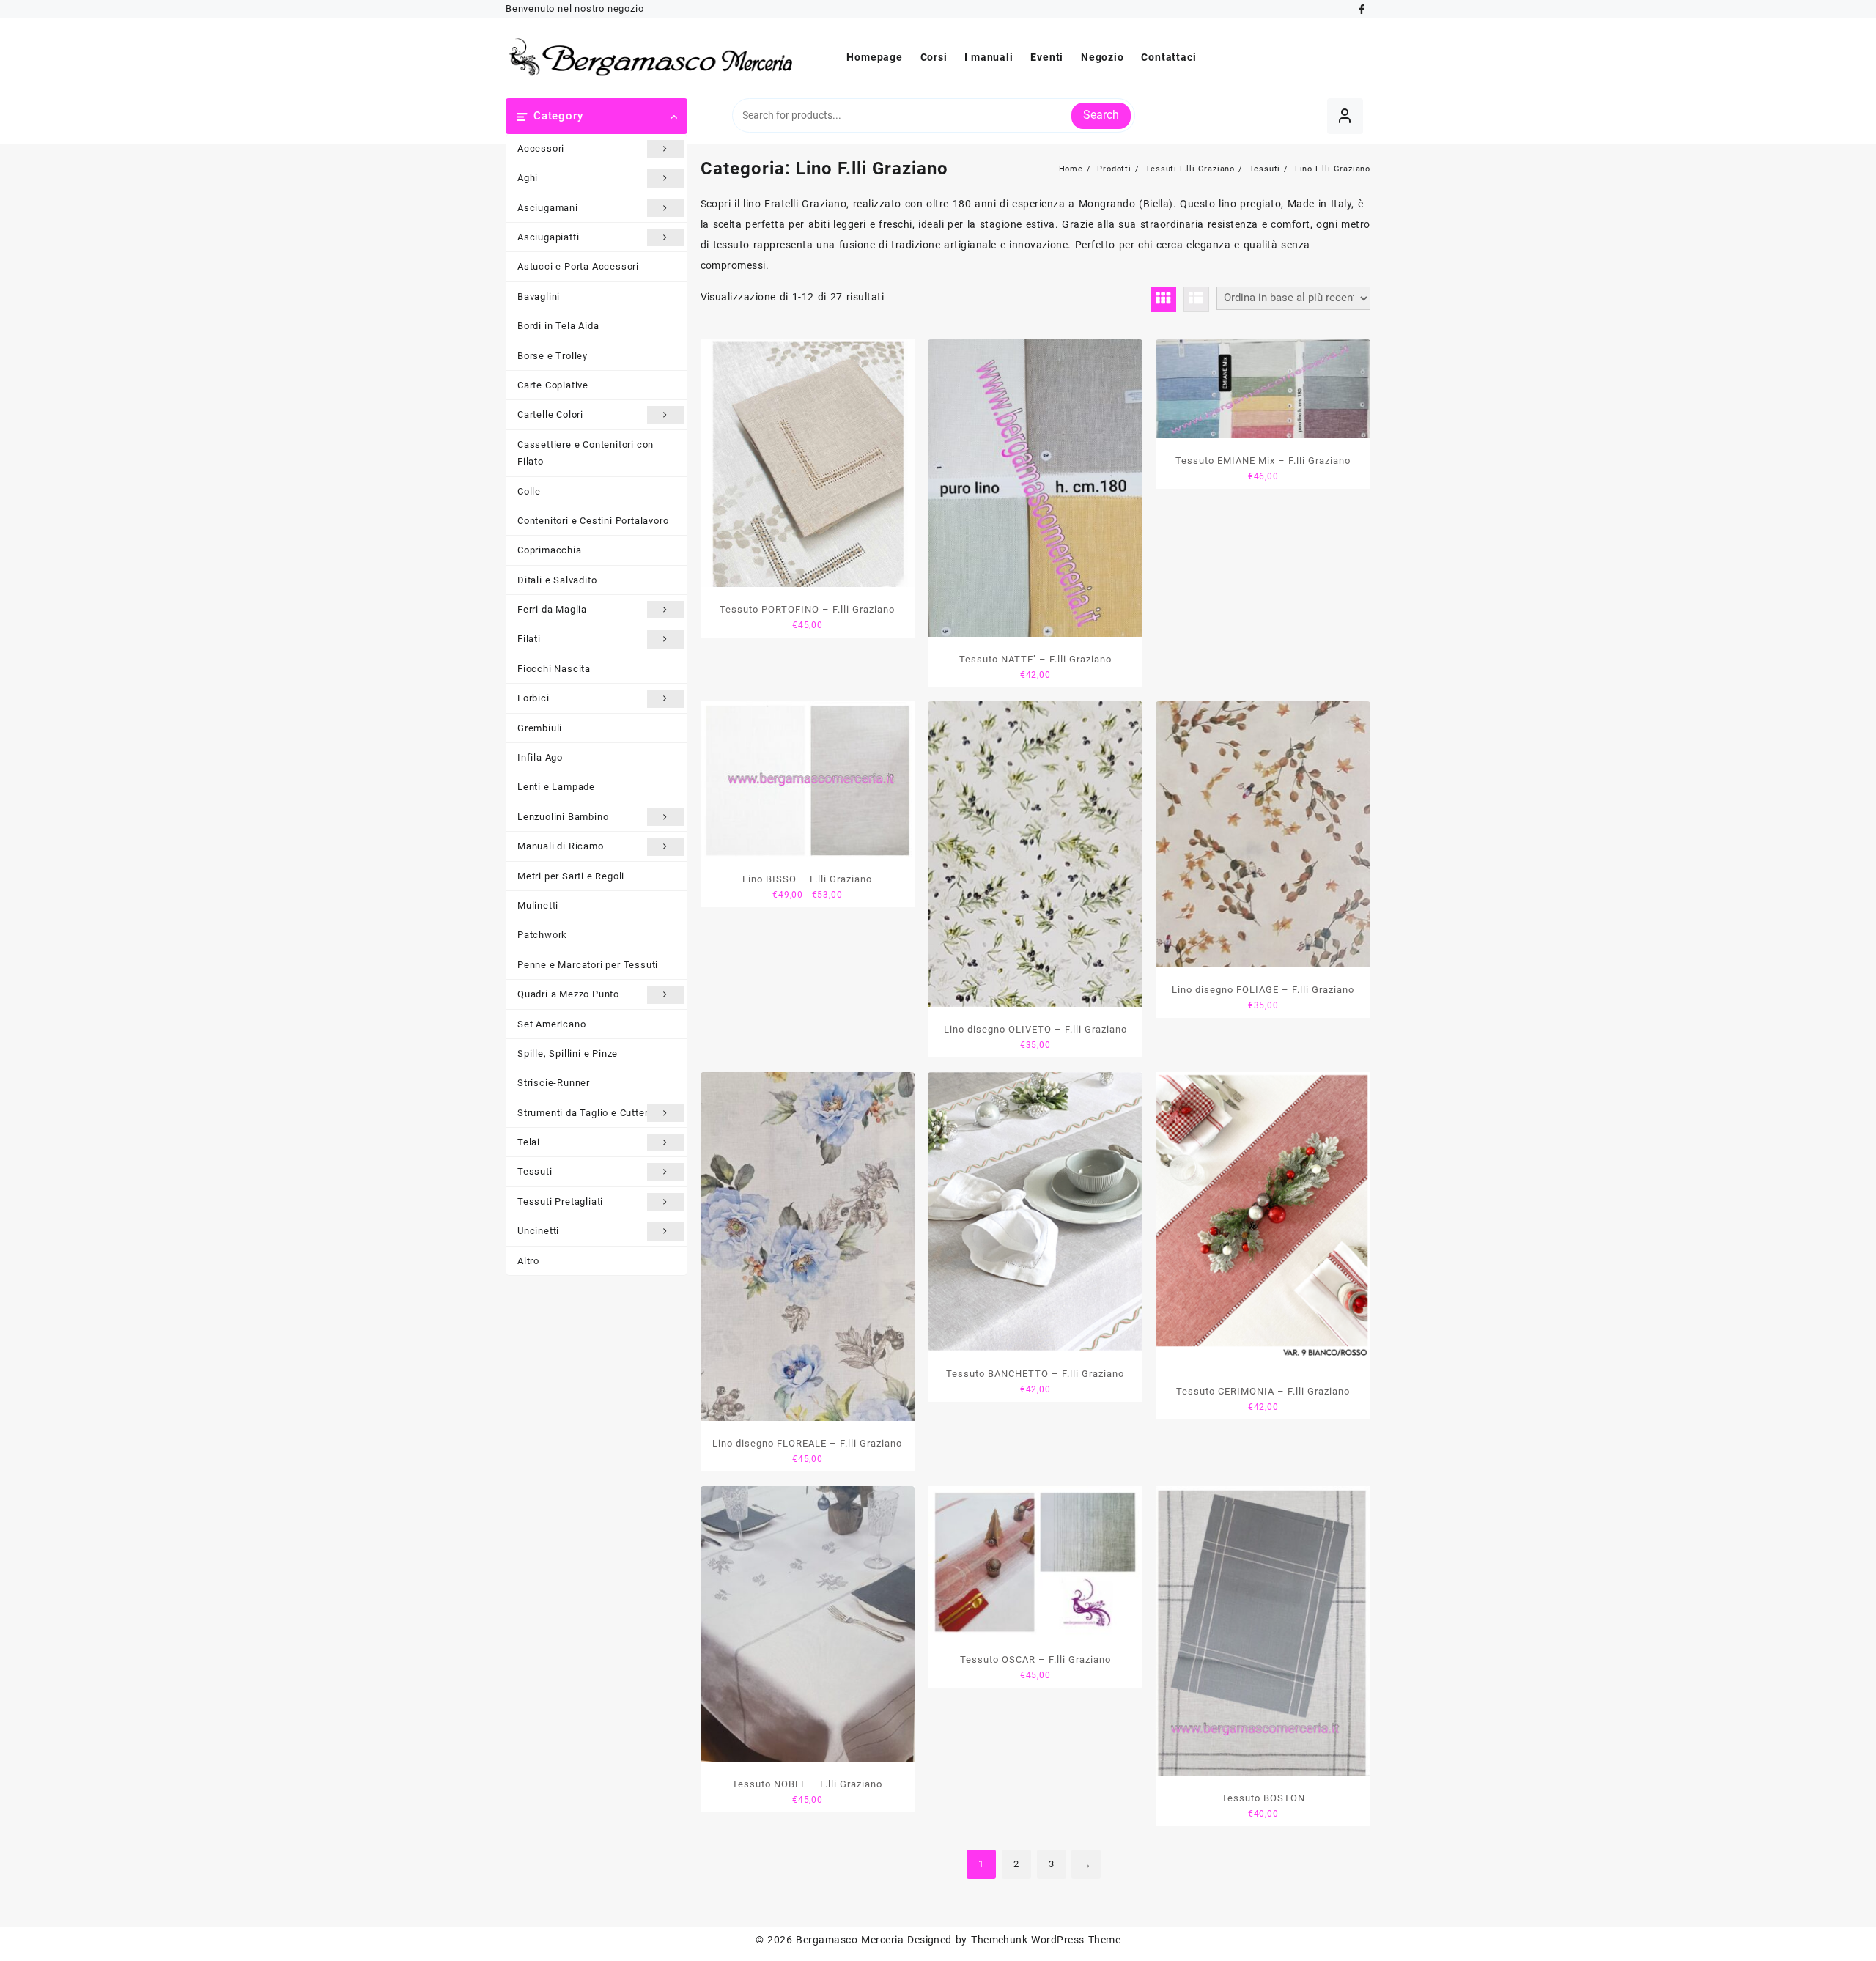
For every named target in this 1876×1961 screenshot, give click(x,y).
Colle (529, 491)
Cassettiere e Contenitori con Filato (586, 453)
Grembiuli (540, 728)
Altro (528, 1261)
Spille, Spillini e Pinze (568, 1053)
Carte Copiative (553, 385)
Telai (529, 1142)
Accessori (541, 148)
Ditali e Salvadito (557, 580)
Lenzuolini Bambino (563, 817)
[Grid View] (1163, 299)
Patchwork (542, 935)
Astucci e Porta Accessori (578, 266)
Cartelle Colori (550, 414)
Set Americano (551, 1024)
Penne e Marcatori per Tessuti (588, 965)
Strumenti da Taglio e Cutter (583, 1113)
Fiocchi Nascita (554, 669)
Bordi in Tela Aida (558, 326)
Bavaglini (539, 296)
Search (1101, 115)
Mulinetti (538, 905)
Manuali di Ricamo (561, 846)
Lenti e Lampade (556, 787)
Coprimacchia (550, 550)
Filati (529, 639)
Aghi (528, 178)
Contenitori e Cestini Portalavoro (593, 521)
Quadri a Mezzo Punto (568, 994)
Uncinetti (538, 1231)
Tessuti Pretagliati (560, 1201)
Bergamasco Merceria (850, 1940)
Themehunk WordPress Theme (1046, 1940)
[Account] (1345, 116)
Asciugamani (548, 208)
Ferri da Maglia (552, 609)
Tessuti (535, 1171)
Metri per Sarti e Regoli (571, 876)
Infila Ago (540, 757)
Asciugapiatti (548, 237)
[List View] (1196, 299)
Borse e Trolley (553, 356)
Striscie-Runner (554, 1083)
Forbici (533, 698)
